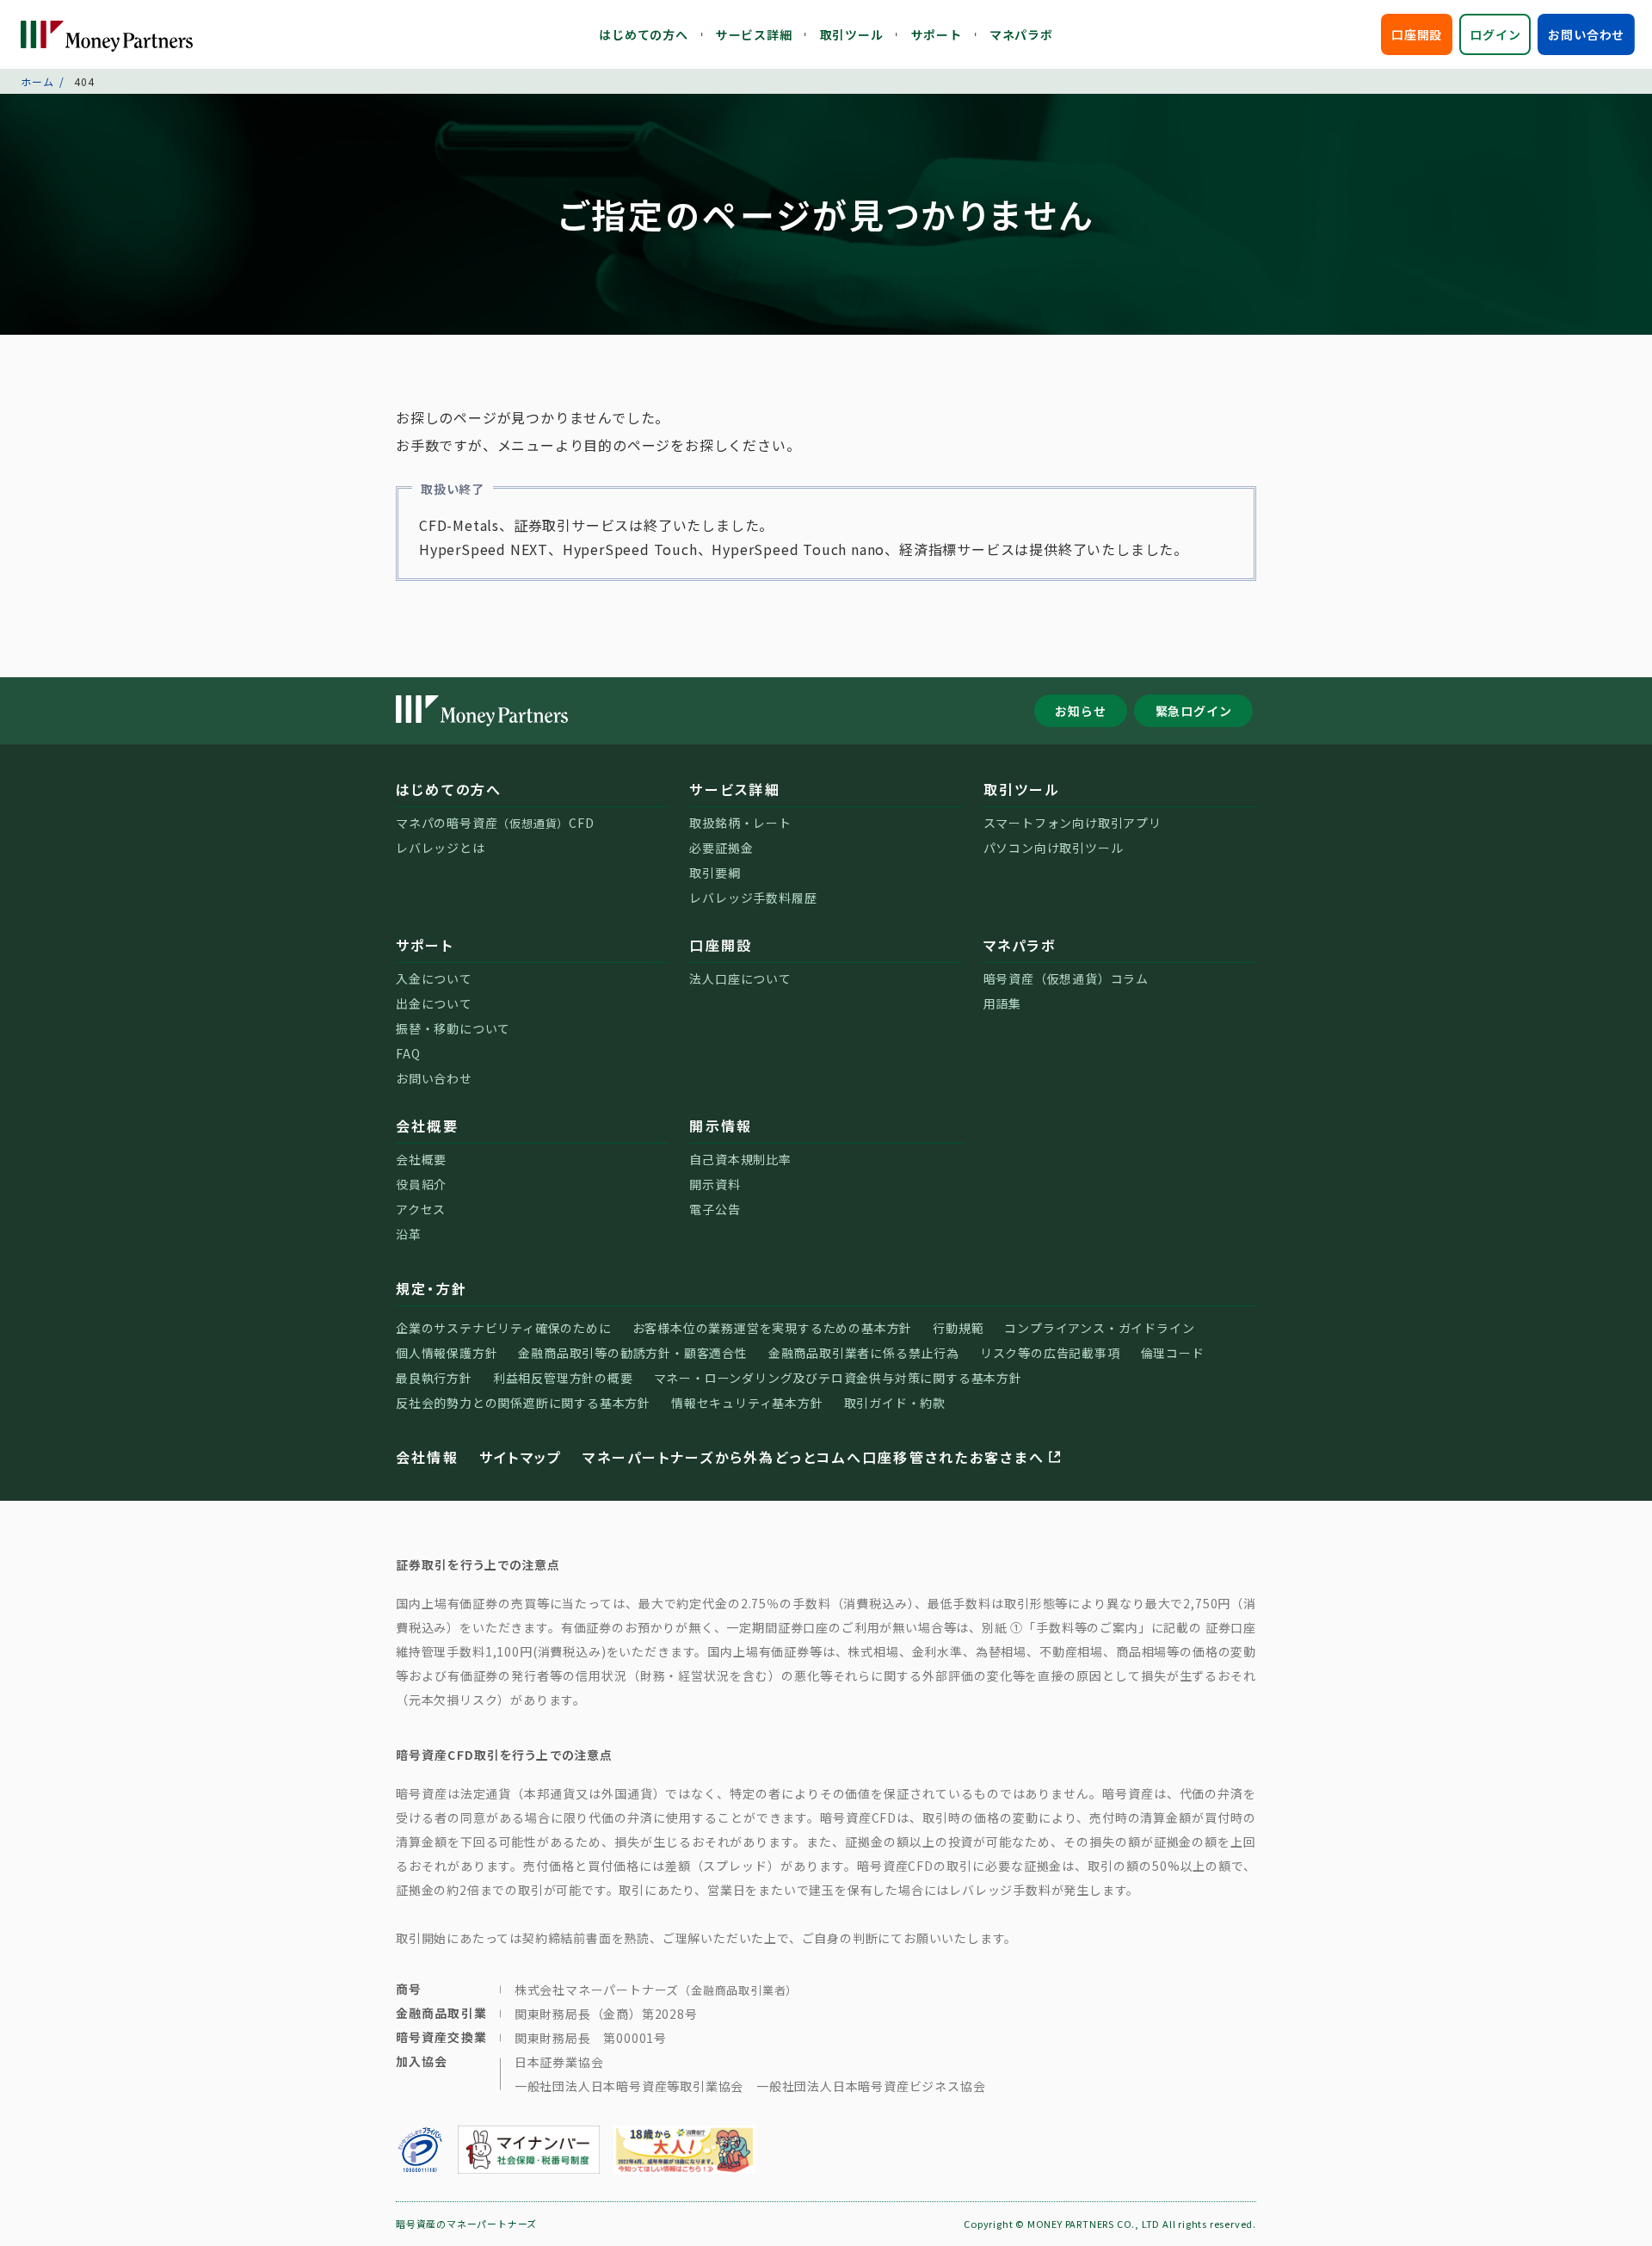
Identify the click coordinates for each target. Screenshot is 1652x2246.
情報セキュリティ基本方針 (747, 1403)
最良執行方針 (434, 1378)
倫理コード (1173, 1353)
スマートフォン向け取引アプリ (1073, 823)
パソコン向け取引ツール (1054, 848)
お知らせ (1080, 711)
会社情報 (427, 1457)
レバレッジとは (441, 848)
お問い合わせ (1586, 34)
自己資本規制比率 (740, 1159)
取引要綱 (715, 873)
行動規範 (958, 1328)
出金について (434, 1003)
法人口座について (740, 978)
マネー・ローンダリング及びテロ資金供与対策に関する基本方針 (838, 1378)
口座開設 (1417, 34)
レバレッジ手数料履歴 (753, 898)
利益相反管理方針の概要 (563, 1378)
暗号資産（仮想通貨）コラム (1066, 978)
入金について (434, 978)
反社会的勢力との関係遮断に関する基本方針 (523, 1403)
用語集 (1002, 1003)
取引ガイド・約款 (895, 1403)
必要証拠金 (721, 848)
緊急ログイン (1194, 711)
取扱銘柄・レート (740, 823)
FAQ (408, 1053)
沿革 (409, 1234)
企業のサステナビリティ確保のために (504, 1328)
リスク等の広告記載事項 (1050, 1353)
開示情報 (721, 1126)
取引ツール (852, 34)
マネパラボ (1021, 34)
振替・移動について (453, 1028)
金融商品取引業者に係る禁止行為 (864, 1353)
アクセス (421, 1209)
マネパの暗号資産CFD (495, 823)
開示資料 (715, 1184)
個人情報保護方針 (447, 1353)
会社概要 (427, 1126)
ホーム (37, 81)
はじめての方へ (644, 34)
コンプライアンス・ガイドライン (1099, 1328)
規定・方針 (431, 1288)
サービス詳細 (754, 34)
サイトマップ (521, 1457)
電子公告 (715, 1209)
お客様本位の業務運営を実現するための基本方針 (773, 1328)
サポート (937, 34)
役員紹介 (421, 1184)
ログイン (1495, 34)
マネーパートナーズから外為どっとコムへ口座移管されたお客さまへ (813, 1457)
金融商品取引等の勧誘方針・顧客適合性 (632, 1353)
